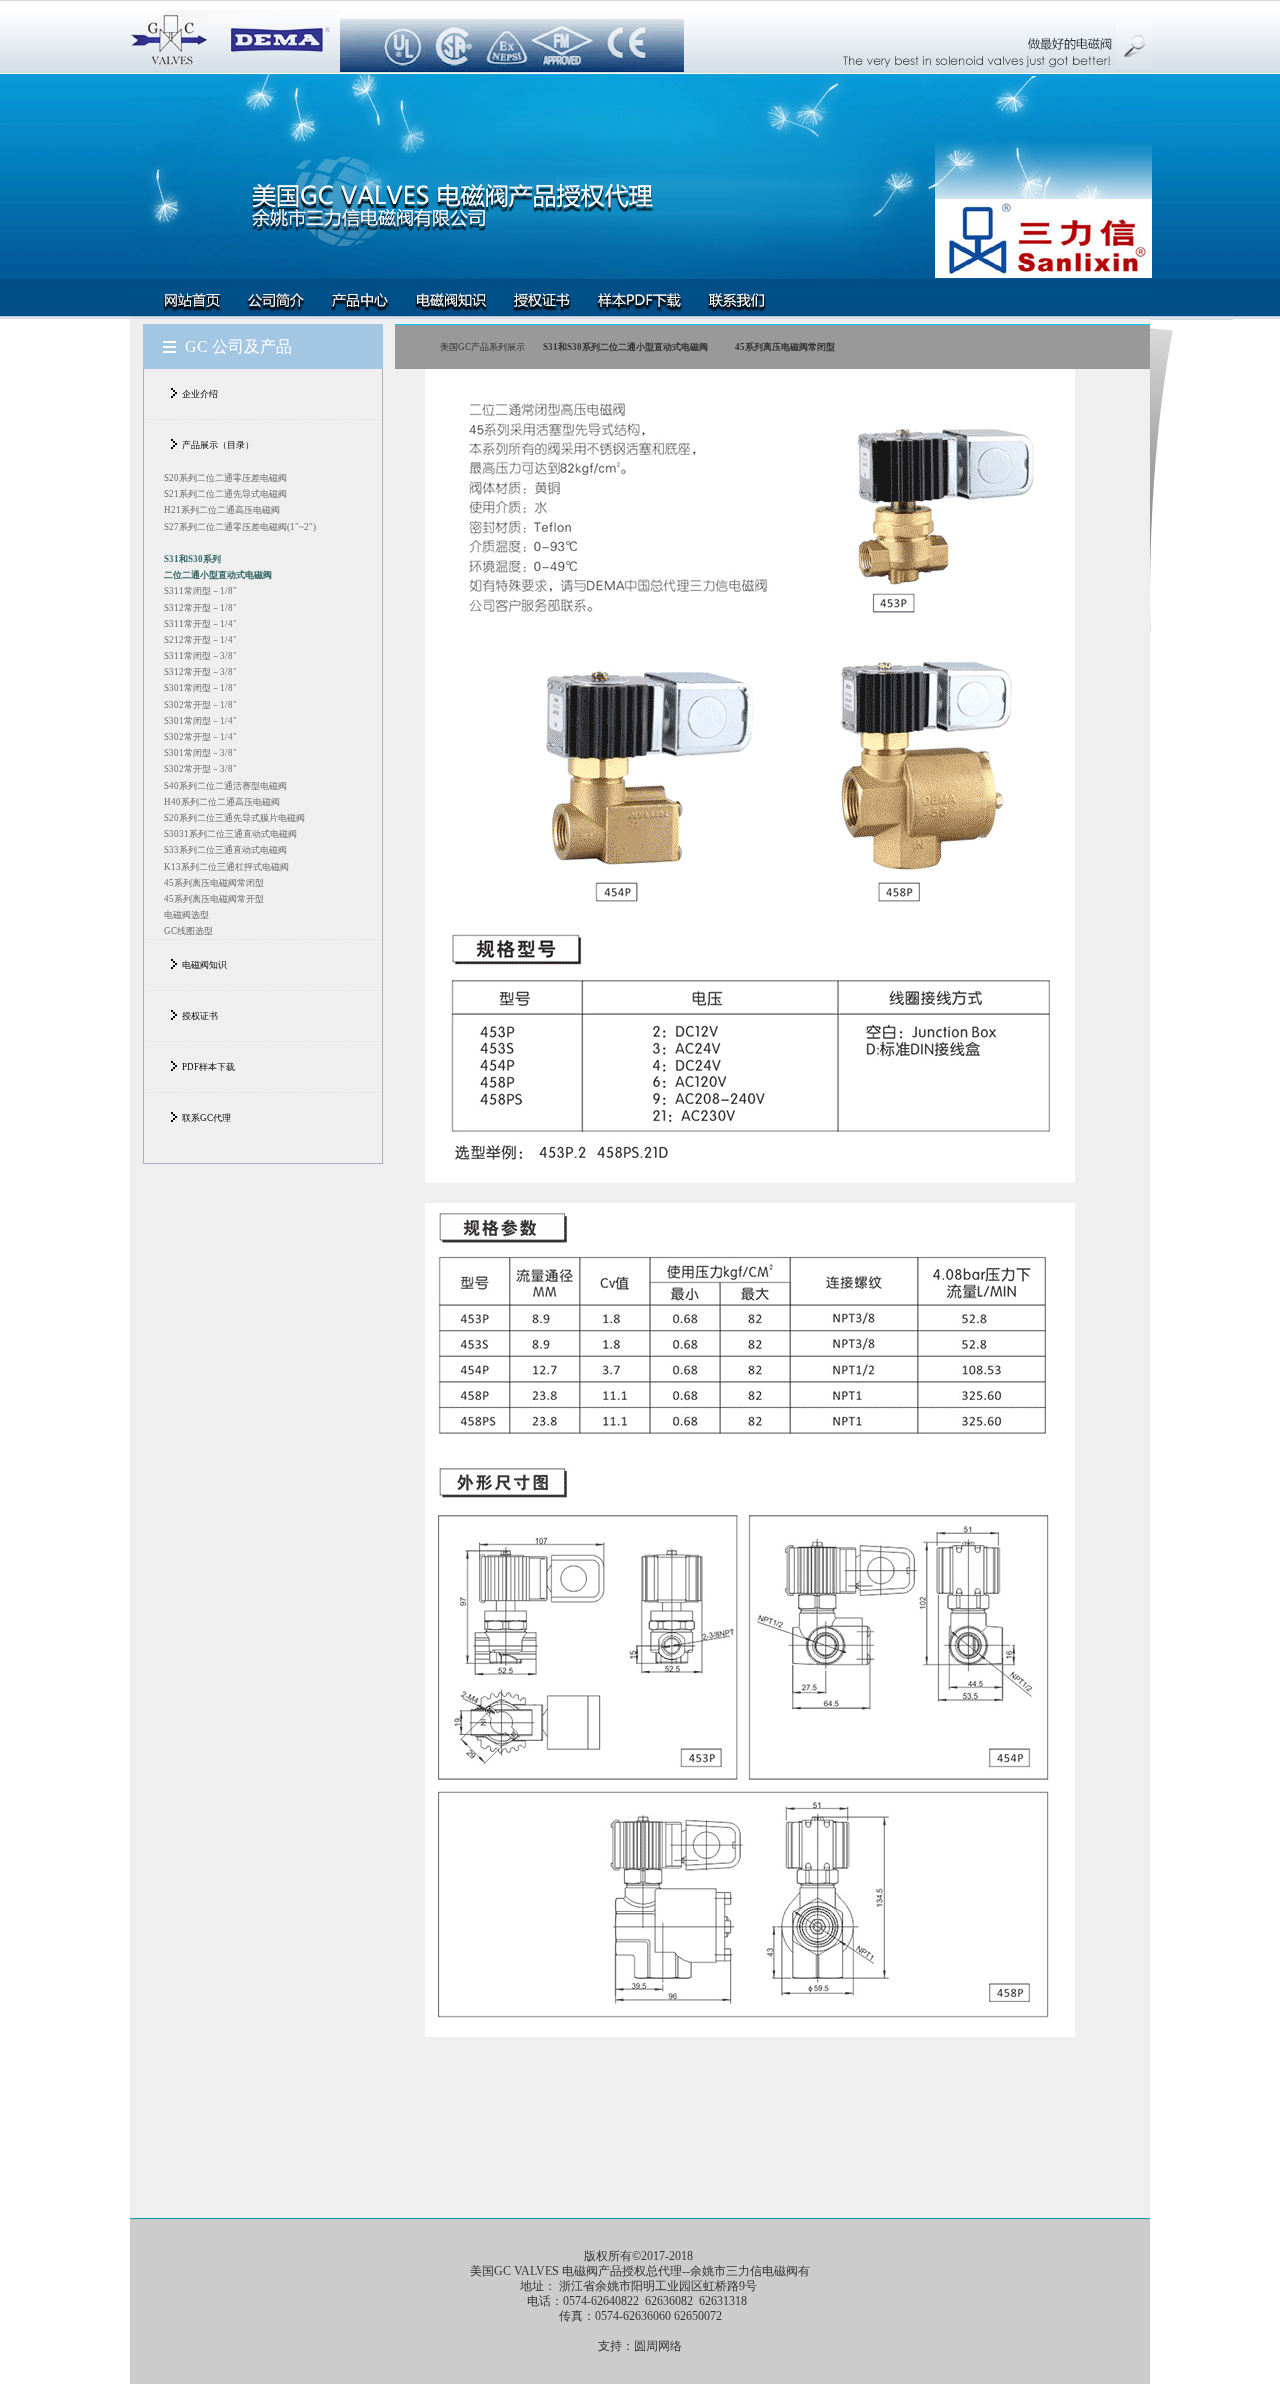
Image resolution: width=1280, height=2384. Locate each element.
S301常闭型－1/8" (200, 688)
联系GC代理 (206, 1118)
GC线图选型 (188, 931)
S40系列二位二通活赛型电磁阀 (225, 786)
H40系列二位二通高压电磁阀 (222, 802)
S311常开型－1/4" (200, 624)
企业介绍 (200, 394)
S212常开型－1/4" (200, 640)
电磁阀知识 (204, 965)
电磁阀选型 (186, 915)
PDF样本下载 (208, 1067)
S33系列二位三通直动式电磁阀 (225, 850)
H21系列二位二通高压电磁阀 (222, 510)
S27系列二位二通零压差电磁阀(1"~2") (240, 527)
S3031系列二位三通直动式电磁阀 (230, 834)
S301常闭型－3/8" (200, 753)
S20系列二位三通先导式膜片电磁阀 (234, 818)
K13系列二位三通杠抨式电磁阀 (226, 867)
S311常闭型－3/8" (200, 656)
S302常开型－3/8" (200, 769)
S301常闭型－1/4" (200, 721)
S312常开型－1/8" (200, 608)
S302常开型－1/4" (200, 737)
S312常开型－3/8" (200, 672)
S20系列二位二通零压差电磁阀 (225, 478)
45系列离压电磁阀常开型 (214, 899)
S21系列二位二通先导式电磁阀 (225, 494)
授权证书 (200, 1016)
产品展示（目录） (218, 445)
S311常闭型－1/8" (200, 591)
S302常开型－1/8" (200, 705)
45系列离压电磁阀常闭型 (214, 883)
